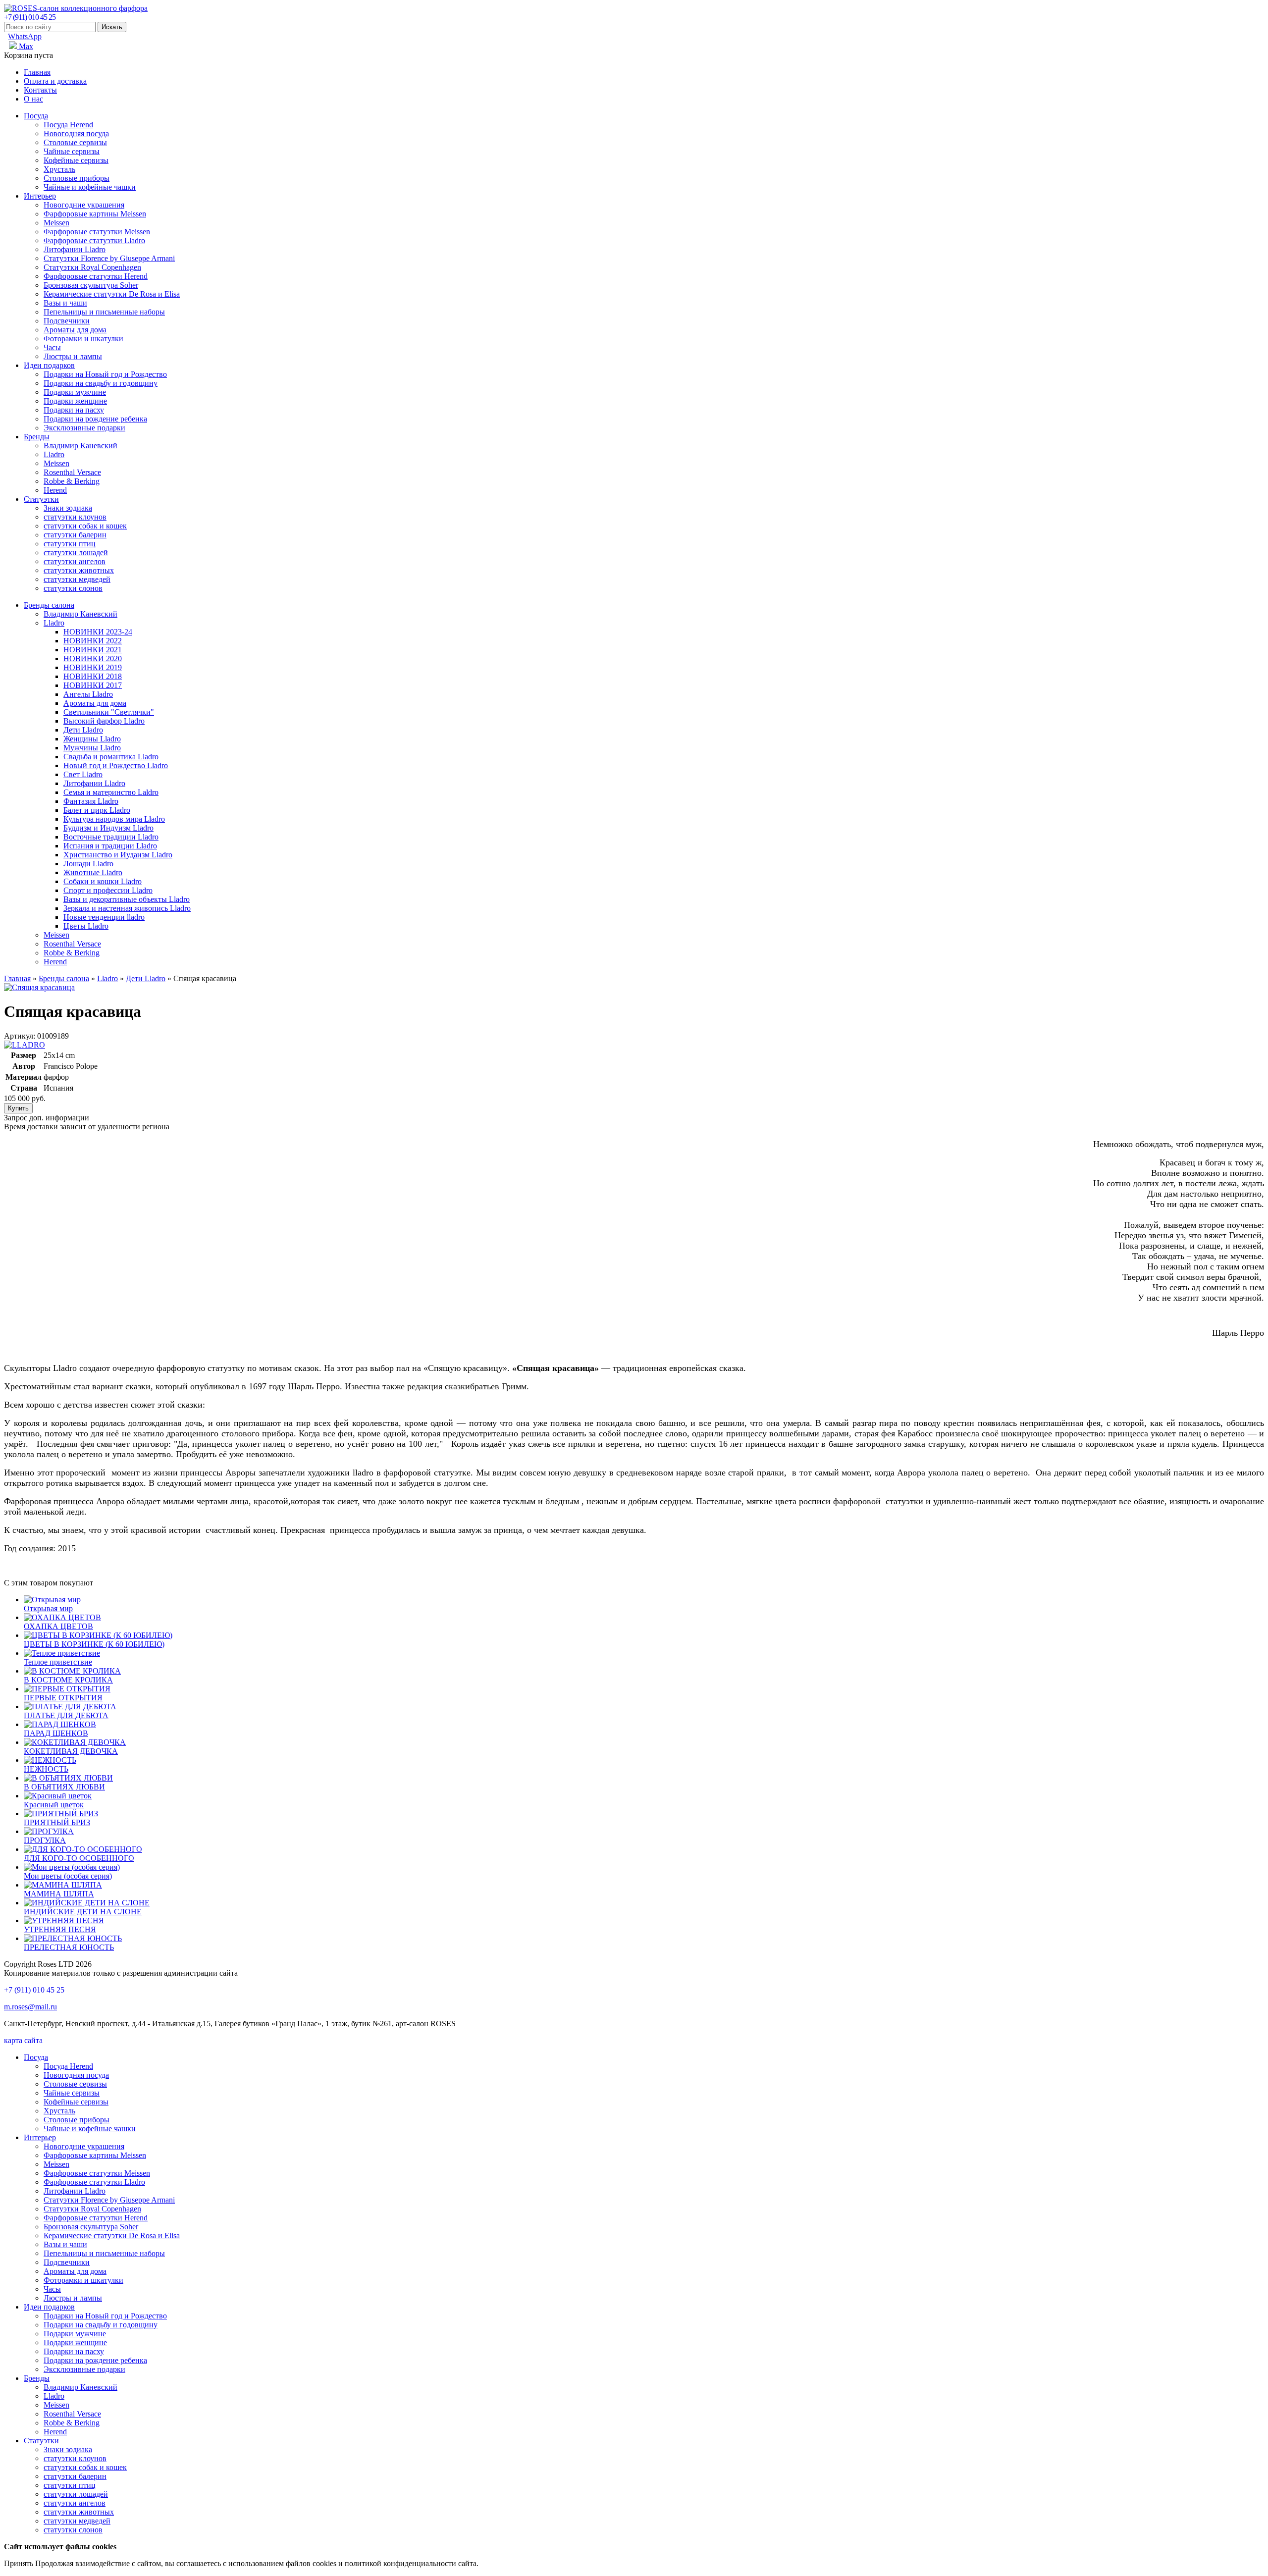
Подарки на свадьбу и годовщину (101, 383)
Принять (19, 2563)
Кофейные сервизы (76, 160)
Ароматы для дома (75, 330)
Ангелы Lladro (88, 694)
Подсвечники (67, 321)
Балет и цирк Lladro (97, 810)
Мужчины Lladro (92, 748)
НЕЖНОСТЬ (46, 1769)
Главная (37, 72)
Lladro (54, 454)
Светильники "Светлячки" (109, 712)
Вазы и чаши (65, 303)
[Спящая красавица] (39, 987)
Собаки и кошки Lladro (103, 881)
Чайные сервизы (72, 151)
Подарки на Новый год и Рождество (105, 374)
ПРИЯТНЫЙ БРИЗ (57, 1822)
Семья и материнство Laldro (111, 792)
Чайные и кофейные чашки (90, 187)
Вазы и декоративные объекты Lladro (127, 899)
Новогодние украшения (84, 205)
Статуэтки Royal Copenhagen (92, 267)
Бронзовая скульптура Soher (91, 285)
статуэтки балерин (75, 535)
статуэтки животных (79, 570)
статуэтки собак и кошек (85, 526)
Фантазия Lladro (91, 801)
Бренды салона (49, 605)
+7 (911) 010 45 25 (30, 17)
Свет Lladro (83, 774)
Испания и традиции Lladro (110, 846)
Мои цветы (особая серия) (68, 1876)
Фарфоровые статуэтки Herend (96, 276)
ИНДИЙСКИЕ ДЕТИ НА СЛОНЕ (83, 1912)
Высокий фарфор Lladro (104, 721)
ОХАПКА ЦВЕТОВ (58, 1626)
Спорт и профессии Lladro (108, 890)
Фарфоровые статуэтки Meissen (97, 232)
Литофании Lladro (75, 249)
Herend (55, 490)
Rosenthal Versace (72, 472)
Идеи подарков (49, 365)
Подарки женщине (75, 401)
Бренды (37, 437)
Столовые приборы (77, 178)
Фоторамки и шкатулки (83, 339)
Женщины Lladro (92, 739)
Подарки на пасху (74, 410)
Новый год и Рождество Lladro (116, 765)
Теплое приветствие (58, 1662)
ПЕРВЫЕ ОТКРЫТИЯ (63, 1698)
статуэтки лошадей (76, 552)
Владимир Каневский (80, 446)
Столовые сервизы (75, 142)
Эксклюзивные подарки (84, 428)
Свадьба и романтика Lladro (111, 757)
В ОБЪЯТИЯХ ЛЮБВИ (64, 1787)
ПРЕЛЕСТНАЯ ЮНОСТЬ (69, 1947)
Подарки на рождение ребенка (95, 419)
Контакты (40, 90)
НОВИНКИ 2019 (93, 667)
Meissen (56, 223)
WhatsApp (25, 36)
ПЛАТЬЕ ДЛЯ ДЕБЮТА (66, 1715)
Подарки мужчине (75, 392)
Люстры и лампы (73, 356)
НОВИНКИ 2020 (93, 658)
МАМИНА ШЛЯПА (59, 1894)
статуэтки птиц (70, 544)
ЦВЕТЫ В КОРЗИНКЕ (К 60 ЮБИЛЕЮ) (94, 1644)
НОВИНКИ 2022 (93, 641)
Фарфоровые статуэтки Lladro (94, 240)
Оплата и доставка (55, 81)
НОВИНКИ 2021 (93, 650)
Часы (52, 347)
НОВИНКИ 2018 (93, 676)
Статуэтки (41, 499)
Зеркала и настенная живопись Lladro (127, 908)
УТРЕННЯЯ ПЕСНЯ (60, 1929)
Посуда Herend (68, 125)
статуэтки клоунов (75, 517)
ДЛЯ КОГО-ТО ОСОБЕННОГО (79, 1858)
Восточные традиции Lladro (111, 837)
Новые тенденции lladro (104, 917)
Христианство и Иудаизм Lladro (118, 855)
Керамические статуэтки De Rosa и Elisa (112, 294)
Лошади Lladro (88, 864)
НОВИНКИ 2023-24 (98, 632)
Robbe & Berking (72, 481)
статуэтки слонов (73, 588)
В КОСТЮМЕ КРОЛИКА (68, 1680)
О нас (33, 99)
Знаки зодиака (68, 508)
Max (25, 46)
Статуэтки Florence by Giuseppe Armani (109, 258)
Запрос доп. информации (47, 1118)
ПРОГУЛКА (45, 1840)
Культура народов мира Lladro (114, 819)
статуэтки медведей (77, 579)
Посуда (36, 116)
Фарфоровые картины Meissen (95, 214)
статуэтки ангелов (75, 561)
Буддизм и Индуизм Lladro (108, 828)
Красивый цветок (54, 1805)
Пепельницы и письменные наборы (104, 312)
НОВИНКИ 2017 (93, 685)
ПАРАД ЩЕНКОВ (56, 1733)
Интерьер (40, 196)
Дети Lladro (83, 730)
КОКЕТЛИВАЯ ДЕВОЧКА (71, 1751)
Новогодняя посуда (76, 133)
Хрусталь (59, 169)
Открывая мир (48, 1608)
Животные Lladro (93, 872)
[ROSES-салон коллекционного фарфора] (76, 8)
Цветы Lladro (86, 926)
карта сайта (23, 2040)
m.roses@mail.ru (30, 2007)
